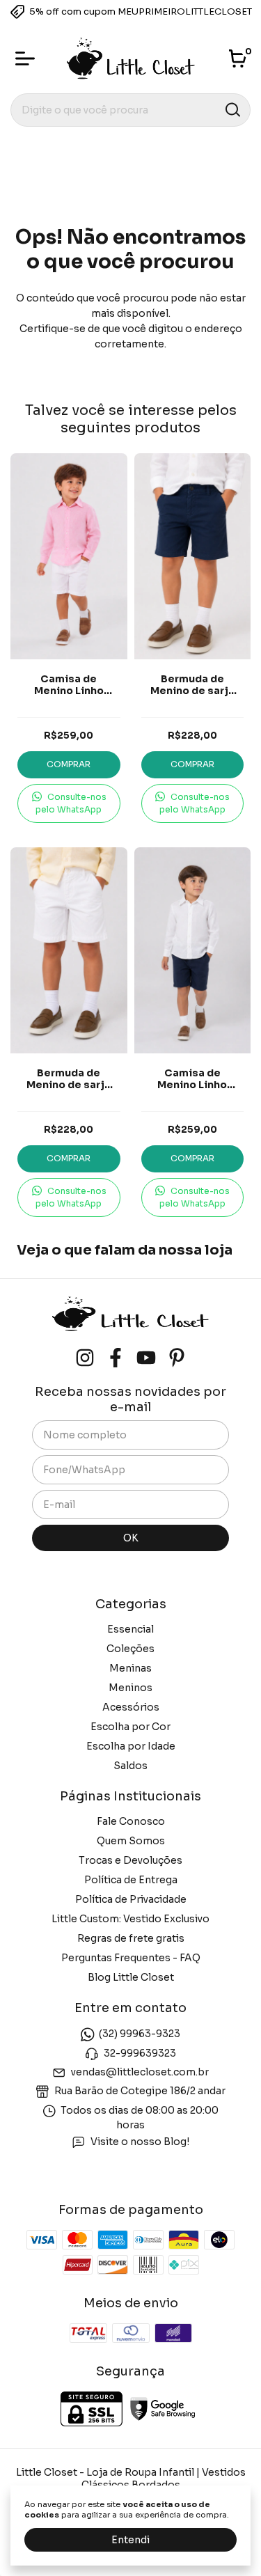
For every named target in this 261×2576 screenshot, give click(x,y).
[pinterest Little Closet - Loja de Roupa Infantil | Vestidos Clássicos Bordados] (177, 1358)
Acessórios (131, 1707)
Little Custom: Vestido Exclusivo (130, 1919)
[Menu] (28, 58)
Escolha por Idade (131, 1746)
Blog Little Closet (131, 1977)
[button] (69, 803)
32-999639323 (140, 2053)
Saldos (130, 1766)
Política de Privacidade (131, 1899)
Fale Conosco (131, 1821)
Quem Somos (131, 1841)
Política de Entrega (131, 1880)
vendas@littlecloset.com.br (140, 2072)
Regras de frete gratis (131, 1938)
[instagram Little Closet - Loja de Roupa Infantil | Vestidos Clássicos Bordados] (85, 1358)
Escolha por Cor (130, 1727)
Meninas (130, 1668)
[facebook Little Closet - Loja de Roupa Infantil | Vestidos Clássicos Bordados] (116, 1358)
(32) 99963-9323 (140, 2034)
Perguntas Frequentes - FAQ (131, 1958)
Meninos (130, 1688)
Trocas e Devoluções (130, 1860)
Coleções (130, 1649)
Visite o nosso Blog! (140, 2142)
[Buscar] (232, 109)
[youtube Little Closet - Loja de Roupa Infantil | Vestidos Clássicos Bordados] (146, 1358)
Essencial (130, 1629)
